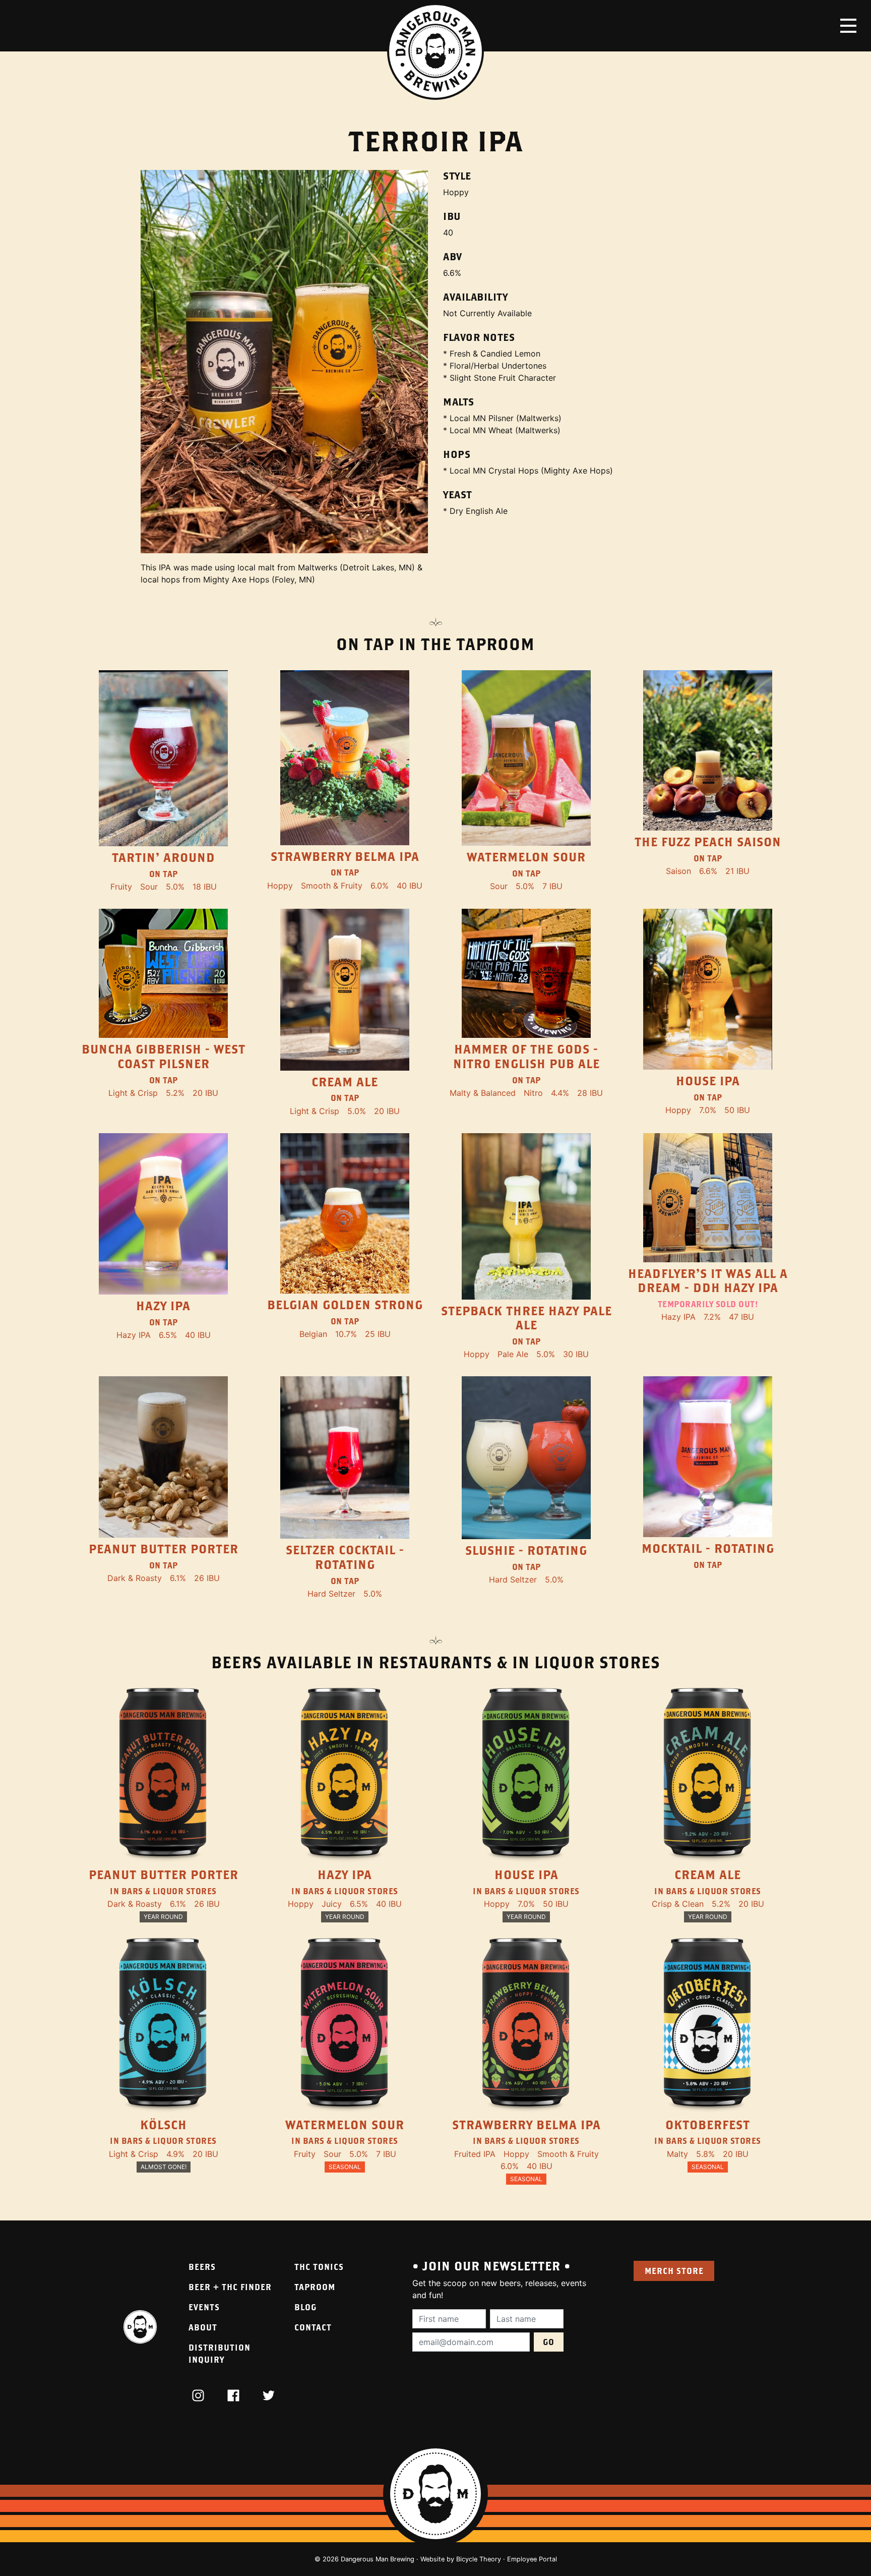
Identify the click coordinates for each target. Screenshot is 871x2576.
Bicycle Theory (479, 2559)
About (203, 2327)
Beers (202, 2267)
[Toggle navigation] (848, 26)
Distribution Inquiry (220, 2353)
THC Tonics (319, 2267)
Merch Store (674, 2271)
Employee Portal (532, 2559)
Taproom (315, 2287)
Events (204, 2307)
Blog (305, 2307)
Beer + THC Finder (230, 2287)
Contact (313, 2327)
